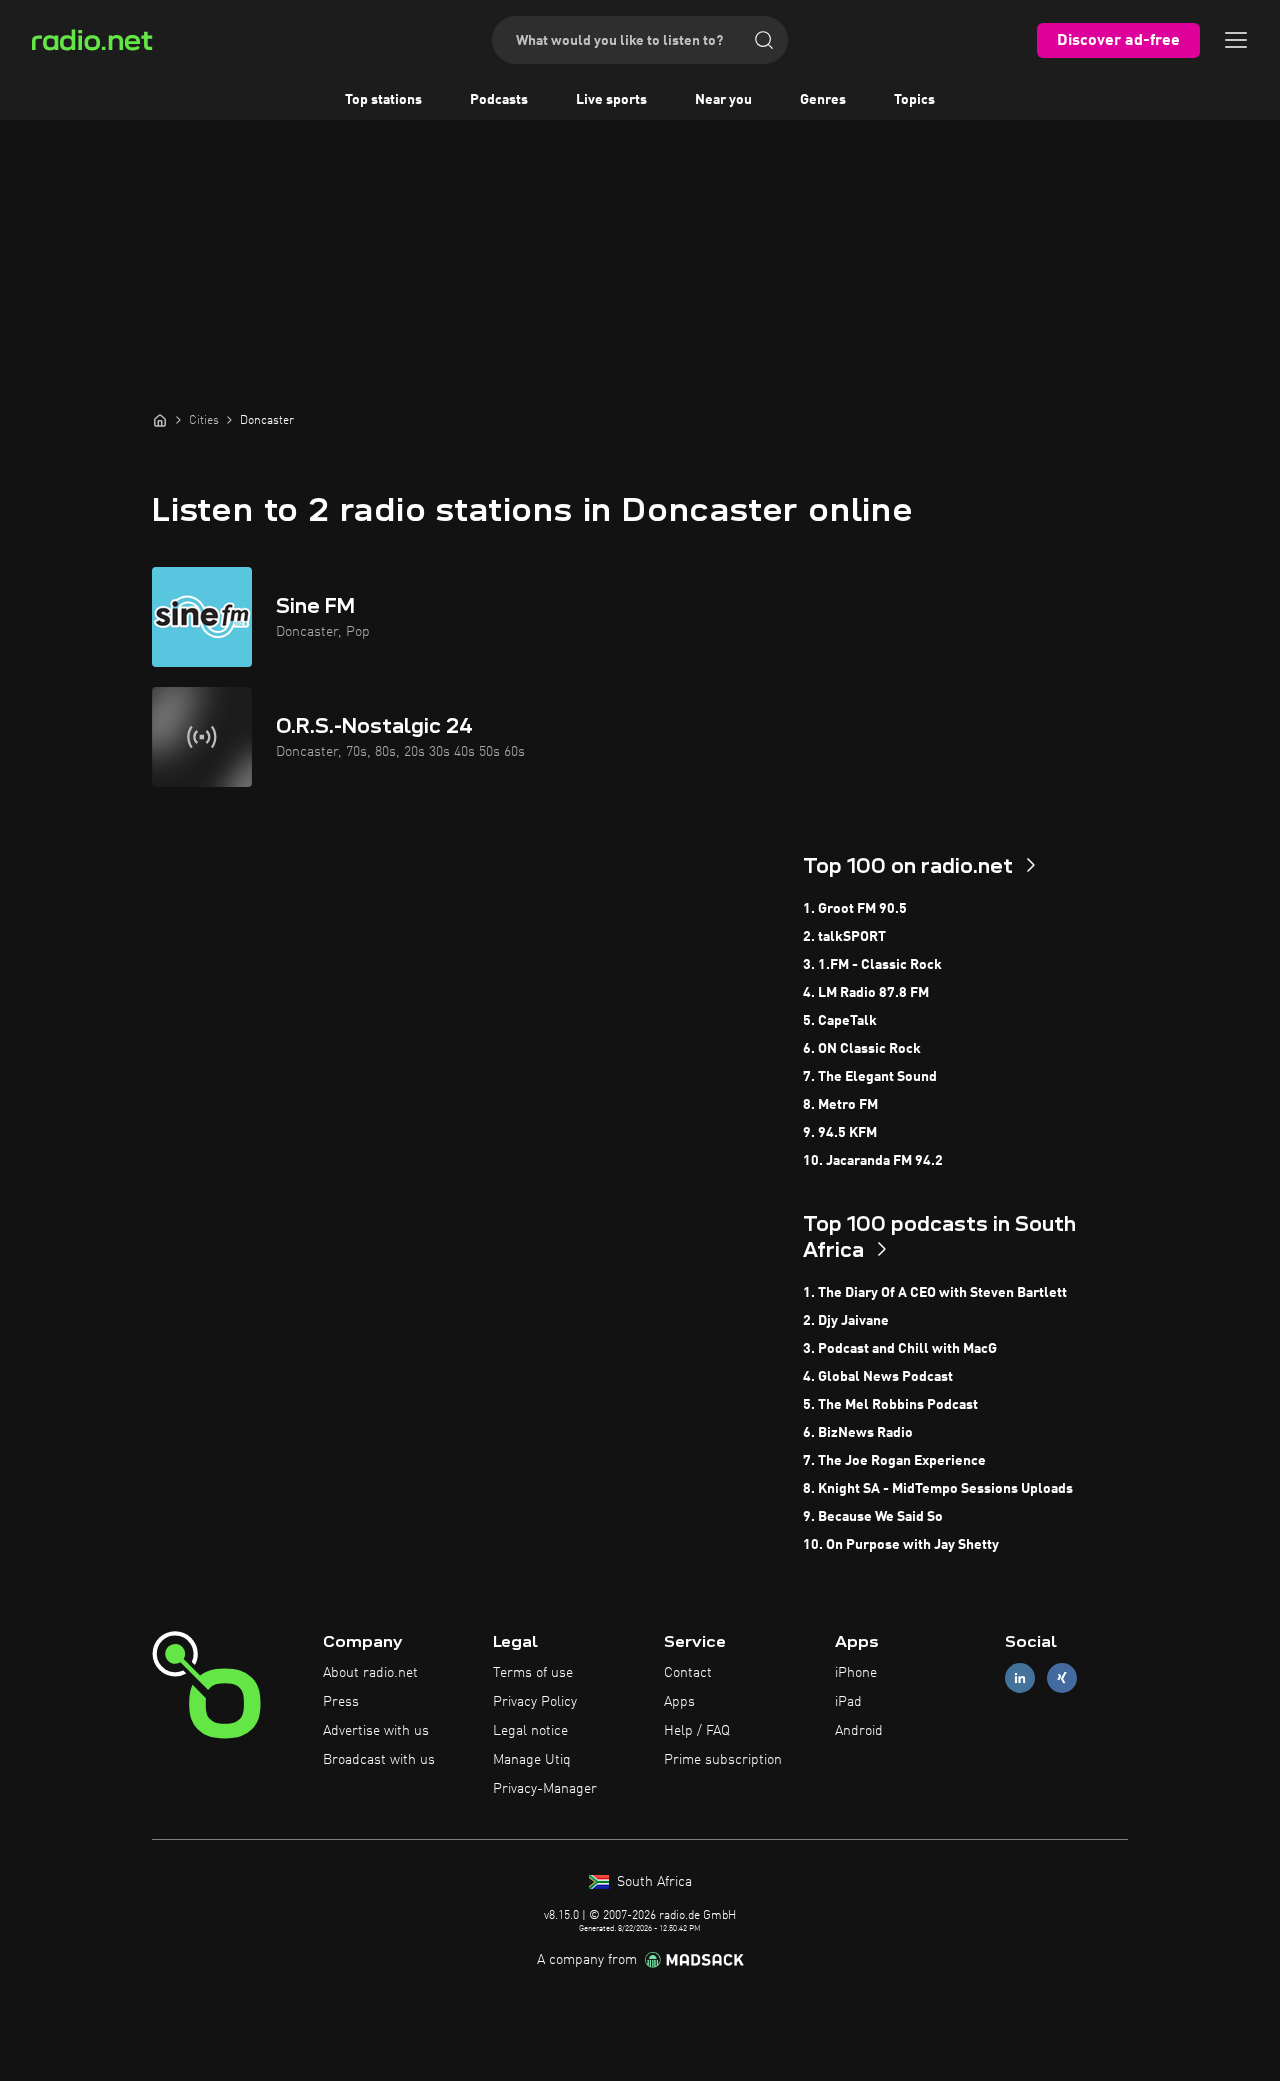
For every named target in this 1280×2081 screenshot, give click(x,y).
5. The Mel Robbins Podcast (890, 1405)
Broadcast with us (379, 1760)
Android (859, 1731)
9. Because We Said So (873, 1517)
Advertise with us (376, 1731)
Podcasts (499, 100)
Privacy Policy (535, 1702)
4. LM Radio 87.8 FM (866, 993)
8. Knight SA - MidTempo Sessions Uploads (938, 1489)
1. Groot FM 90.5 (855, 909)
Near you (723, 100)
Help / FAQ (697, 1731)
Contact (688, 1673)
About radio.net (370, 1673)
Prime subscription (723, 1760)
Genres (823, 100)
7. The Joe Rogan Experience (894, 1461)
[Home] (160, 420)
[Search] (764, 40)
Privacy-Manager (545, 1789)
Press (341, 1702)
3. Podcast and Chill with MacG (900, 1349)
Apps (679, 1702)
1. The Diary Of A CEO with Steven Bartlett (935, 1293)
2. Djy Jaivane (846, 1321)
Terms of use (533, 1673)
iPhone (856, 1673)
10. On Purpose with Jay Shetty (901, 1545)
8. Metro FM (840, 1105)
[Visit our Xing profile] (1062, 1678)
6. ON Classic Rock (862, 1049)
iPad (848, 1702)
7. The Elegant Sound (870, 1077)
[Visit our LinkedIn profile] (1020, 1678)
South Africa (652, 1882)
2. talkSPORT (844, 937)
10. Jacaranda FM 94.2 (873, 1161)
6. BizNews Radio (858, 1433)
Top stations (383, 100)
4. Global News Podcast (878, 1377)
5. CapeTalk (840, 1021)
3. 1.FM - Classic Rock (872, 965)
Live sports (611, 100)
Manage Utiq (532, 1760)
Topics (914, 100)
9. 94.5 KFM (840, 1133)
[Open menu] (1236, 40)
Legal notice (530, 1731)
